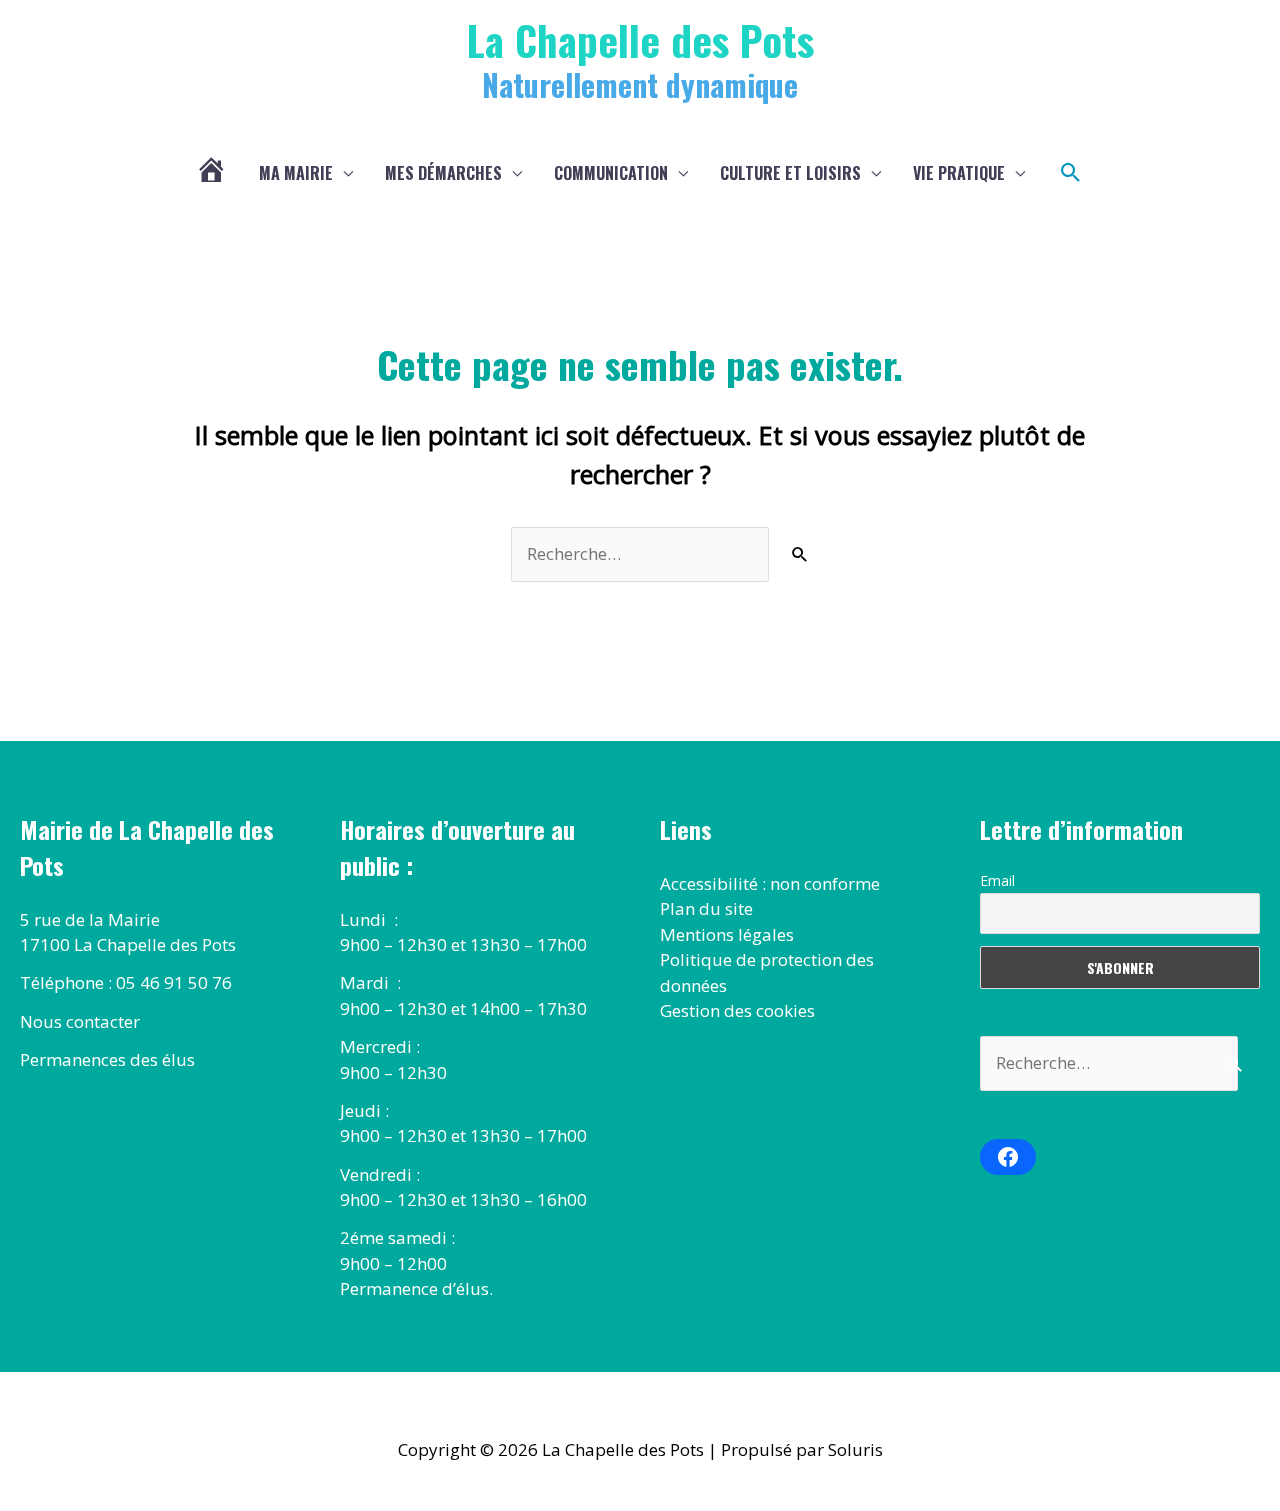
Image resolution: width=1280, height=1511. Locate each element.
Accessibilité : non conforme (770, 883)
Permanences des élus (107, 1059)
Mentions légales (727, 934)
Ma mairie (296, 173)
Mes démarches (443, 173)
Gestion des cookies (737, 1010)
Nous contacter (80, 1021)
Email (997, 880)
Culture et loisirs (790, 173)
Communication (611, 173)
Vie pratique (959, 173)
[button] (1071, 173)
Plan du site (706, 908)
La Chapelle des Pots (640, 39)
